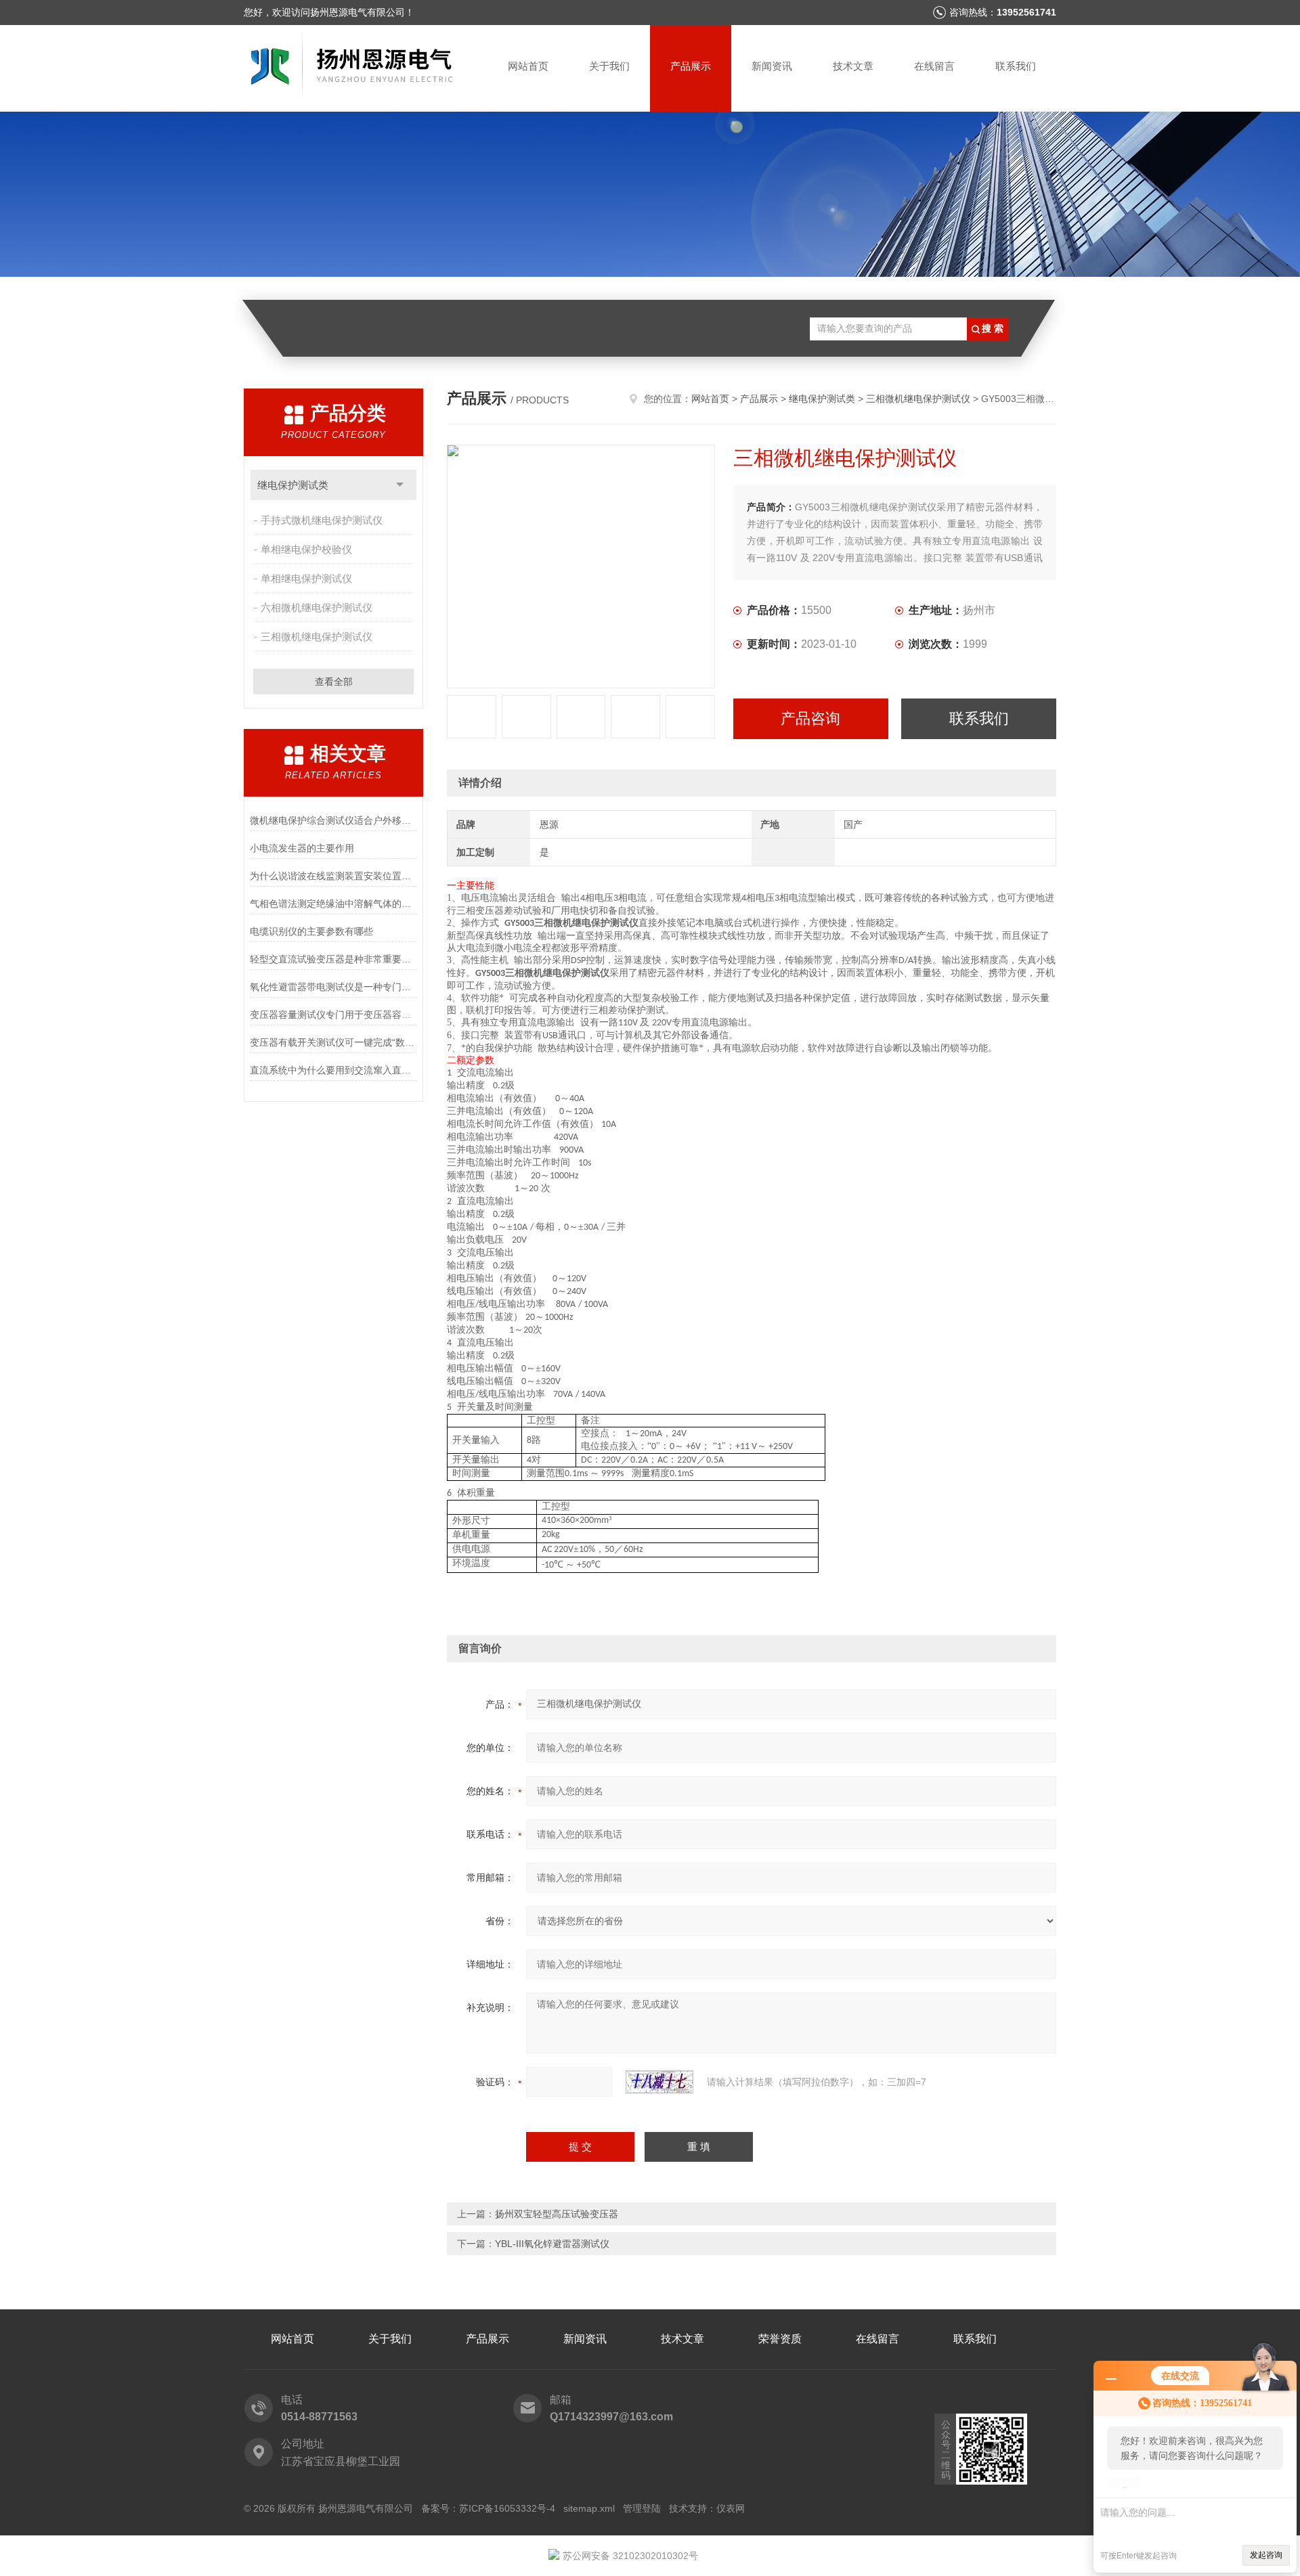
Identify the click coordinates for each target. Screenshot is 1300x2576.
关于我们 (609, 66)
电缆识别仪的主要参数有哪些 (311, 931)
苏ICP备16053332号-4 (507, 2508)
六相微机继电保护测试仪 (317, 607)
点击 (400, 485)
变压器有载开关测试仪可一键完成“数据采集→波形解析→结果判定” (333, 1042)
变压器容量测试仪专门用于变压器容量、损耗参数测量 (333, 1015)
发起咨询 (1266, 2555)
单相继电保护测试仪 (306, 578)
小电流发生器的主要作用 (302, 848)
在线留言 (934, 66)
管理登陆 (642, 2508)
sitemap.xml (589, 2508)
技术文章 (853, 66)
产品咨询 (810, 718)
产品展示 (691, 66)
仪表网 (731, 2508)
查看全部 (334, 682)
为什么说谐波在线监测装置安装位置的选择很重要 (333, 876)
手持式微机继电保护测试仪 (322, 520)
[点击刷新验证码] (659, 2082)
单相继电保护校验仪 (306, 549)
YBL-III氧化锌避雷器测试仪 (552, 2244)
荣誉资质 (780, 2339)
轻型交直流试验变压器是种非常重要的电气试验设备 (333, 959)
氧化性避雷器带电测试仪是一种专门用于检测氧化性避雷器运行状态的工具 (333, 987)
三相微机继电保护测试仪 (317, 637)
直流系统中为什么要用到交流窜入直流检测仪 (333, 1070)
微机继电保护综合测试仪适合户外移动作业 (333, 820)
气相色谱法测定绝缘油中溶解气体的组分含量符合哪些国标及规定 (333, 904)
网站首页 (528, 66)
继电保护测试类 (293, 485)
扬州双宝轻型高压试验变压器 (557, 2214)
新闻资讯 (772, 66)
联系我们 (1016, 66)
